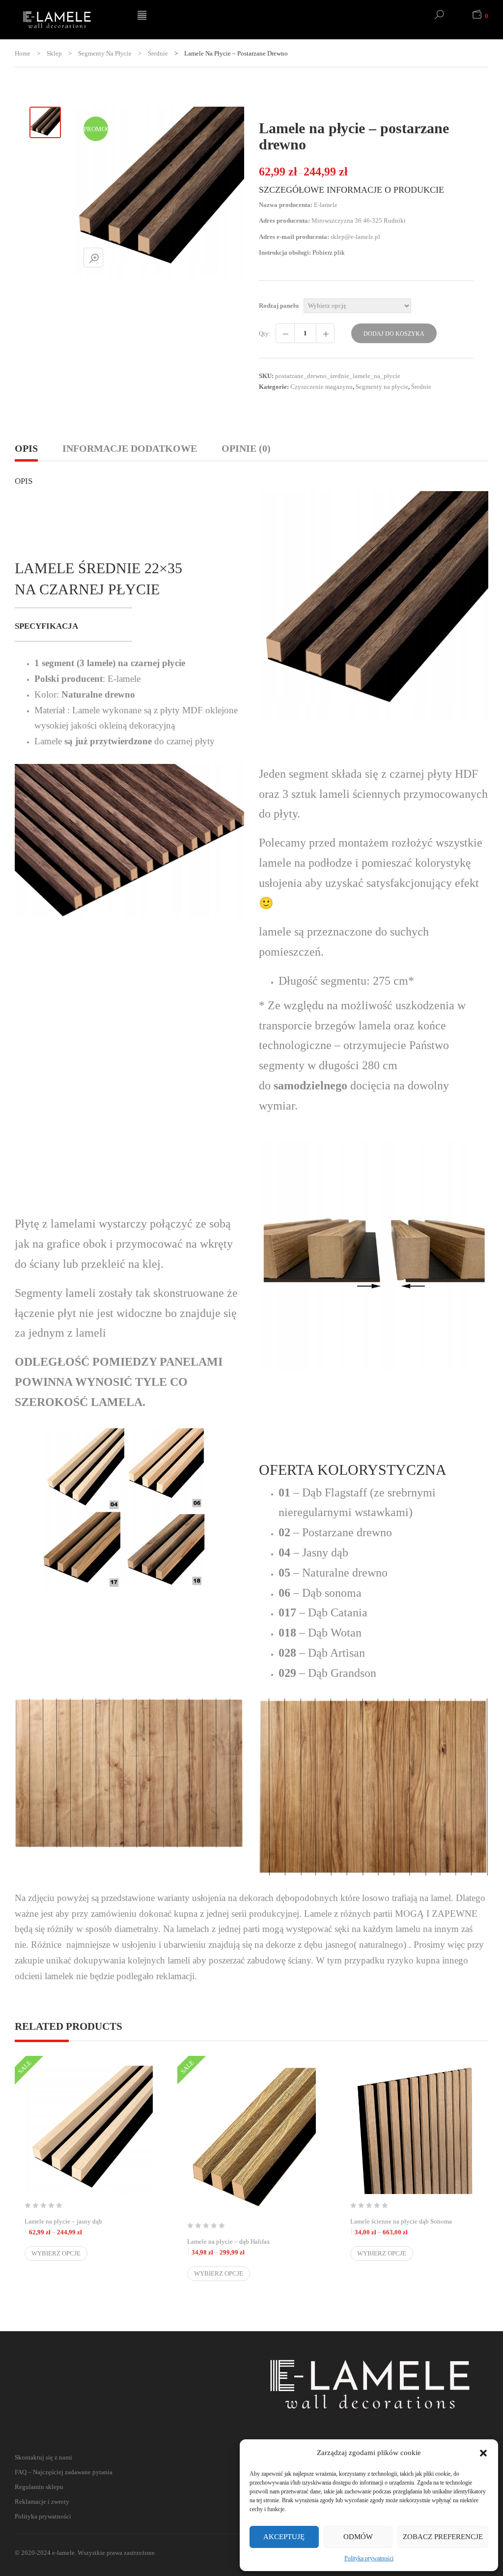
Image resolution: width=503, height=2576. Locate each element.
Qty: (265, 334)
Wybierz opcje (56, 2253)
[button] (483, 2453)
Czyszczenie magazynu (321, 387)
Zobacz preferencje (443, 2537)
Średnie (158, 53)
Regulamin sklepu (39, 2487)
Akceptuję (284, 2537)
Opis (26, 448)
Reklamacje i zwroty (42, 2502)
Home (23, 53)
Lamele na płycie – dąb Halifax (251, 2247)
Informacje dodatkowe (130, 448)
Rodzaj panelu (279, 306)
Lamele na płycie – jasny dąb (89, 2227)
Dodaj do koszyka (394, 334)
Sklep (54, 53)
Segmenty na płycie (105, 53)
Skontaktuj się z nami (43, 2457)
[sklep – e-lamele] (69, 20)
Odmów (358, 2537)
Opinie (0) (246, 448)
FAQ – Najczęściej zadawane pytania (64, 2472)
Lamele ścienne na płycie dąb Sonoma (414, 2227)
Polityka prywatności (369, 2558)
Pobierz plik (329, 252)
